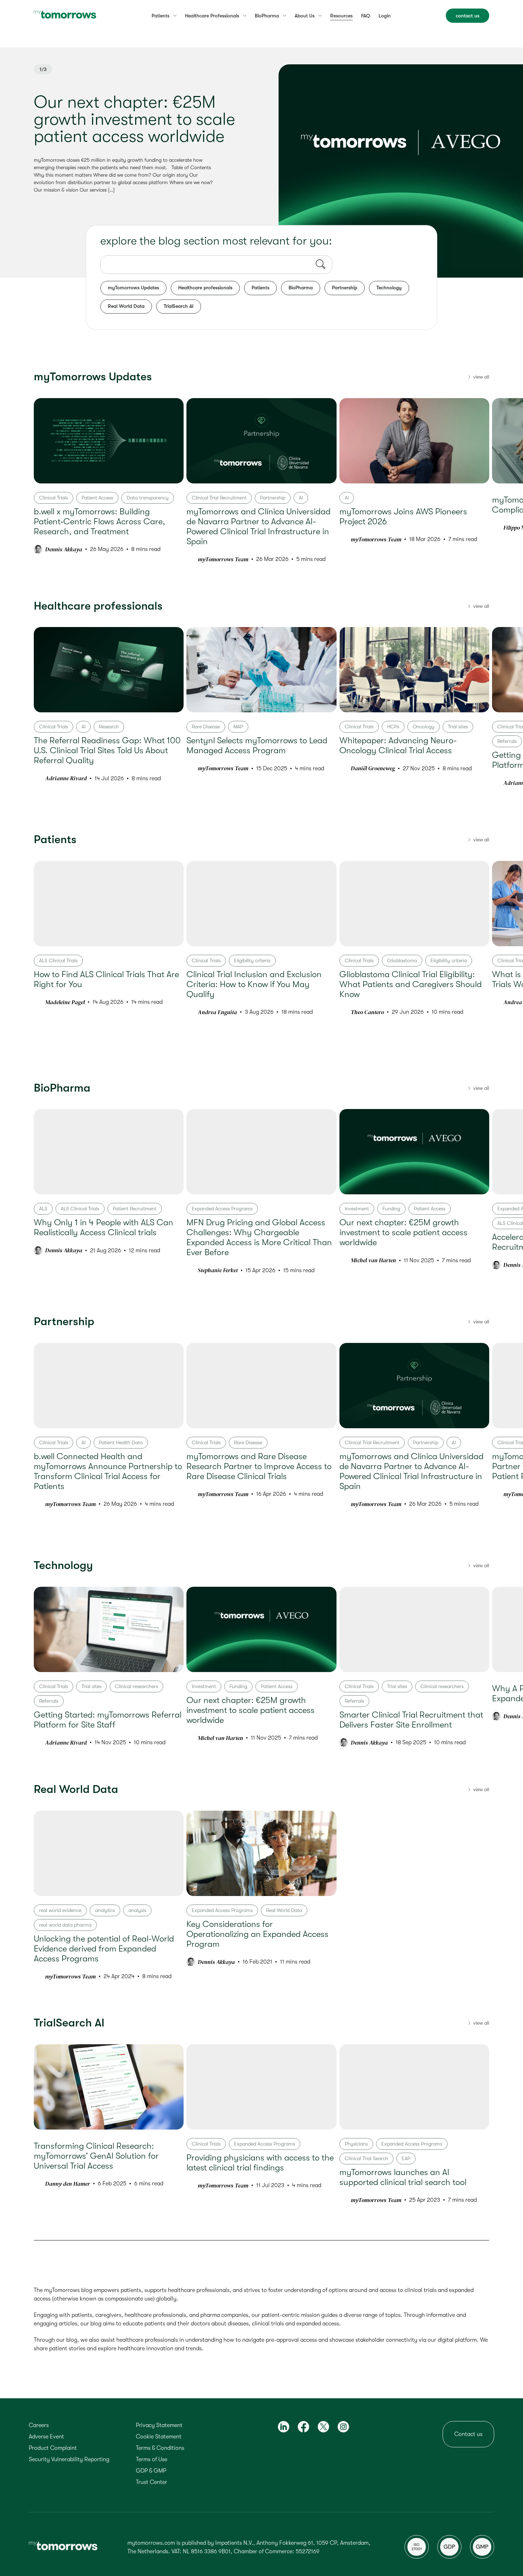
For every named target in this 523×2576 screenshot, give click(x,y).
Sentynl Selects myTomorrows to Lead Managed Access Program (257, 745)
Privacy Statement (159, 2425)
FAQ (366, 16)
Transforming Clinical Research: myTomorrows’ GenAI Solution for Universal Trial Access (96, 2156)
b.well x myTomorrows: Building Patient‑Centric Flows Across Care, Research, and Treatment (99, 521)
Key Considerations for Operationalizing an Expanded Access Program (257, 1934)
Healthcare (212, 16)
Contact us (468, 2434)
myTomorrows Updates (133, 288)
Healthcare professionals (205, 288)
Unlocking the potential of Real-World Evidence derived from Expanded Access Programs (104, 1948)
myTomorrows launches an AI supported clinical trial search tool (403, 2177)
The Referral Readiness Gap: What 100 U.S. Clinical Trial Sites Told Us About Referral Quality (107, 750)
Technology (389, 288)
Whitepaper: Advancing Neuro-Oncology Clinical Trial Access (398, 745)
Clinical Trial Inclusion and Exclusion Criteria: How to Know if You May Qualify (254, 984)
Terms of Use (152, 2459)
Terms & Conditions (160, 2448)
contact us (467, 16)
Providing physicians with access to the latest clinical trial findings (260, 2163)
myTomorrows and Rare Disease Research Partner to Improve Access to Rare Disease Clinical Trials (259, 1466)
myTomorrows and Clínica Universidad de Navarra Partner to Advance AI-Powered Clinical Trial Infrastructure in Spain (258, 526)
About (305, 16)
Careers (39, 2425)
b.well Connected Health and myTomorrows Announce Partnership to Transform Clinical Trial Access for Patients (108, 1471)
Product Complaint (53, 2448)
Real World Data (126, 306)
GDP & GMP (151, 2471)
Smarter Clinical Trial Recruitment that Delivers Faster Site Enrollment (411, 1720)
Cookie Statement (159, 2437)
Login (385, 16)
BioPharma (301, 288)
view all (481, 377)
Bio (267, 16)
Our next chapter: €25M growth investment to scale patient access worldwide (134, 119)
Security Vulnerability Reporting (69, 2459)
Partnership (345, 288)
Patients (160, 16)
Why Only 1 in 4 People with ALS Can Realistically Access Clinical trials (104, 1227)
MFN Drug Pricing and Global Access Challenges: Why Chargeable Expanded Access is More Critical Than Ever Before (259, 1237)
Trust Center (152, 2482)
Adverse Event (46, 2437)
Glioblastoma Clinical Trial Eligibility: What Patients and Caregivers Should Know (411, 984)
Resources (341, 16)
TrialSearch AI (179, 306)
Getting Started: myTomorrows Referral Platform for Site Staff (108, 1720)
